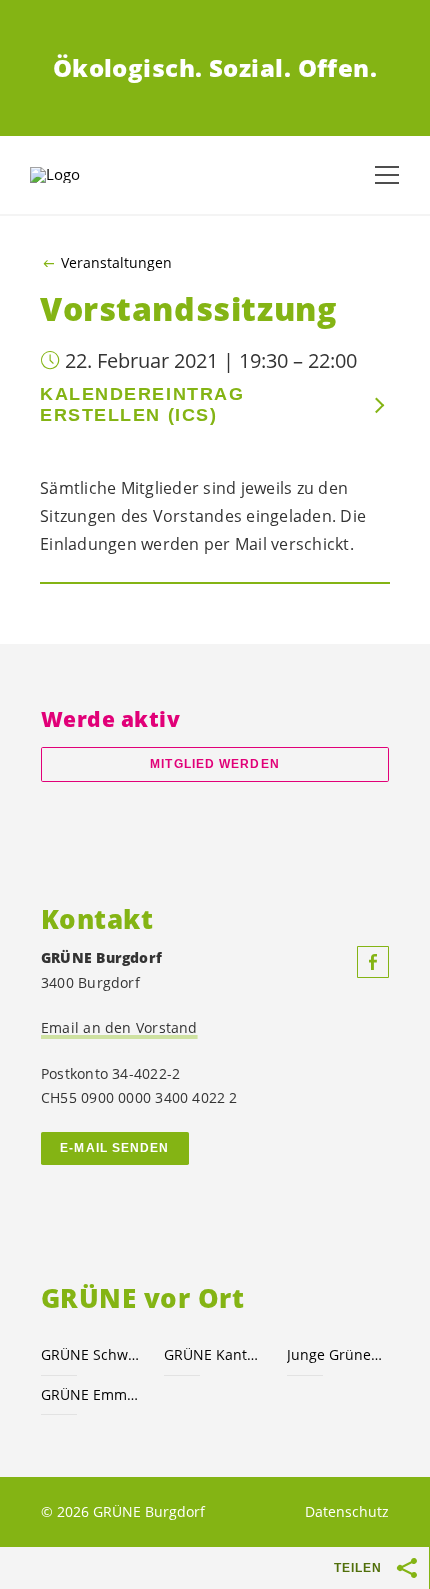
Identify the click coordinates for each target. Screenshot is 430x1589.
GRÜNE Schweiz (90, 1354)
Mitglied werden (214, 764)
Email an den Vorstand (119, 1027)
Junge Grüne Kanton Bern (336, 1354)
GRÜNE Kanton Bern (213, 1354)
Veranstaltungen (116, 263)
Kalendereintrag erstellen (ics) (142, 404)
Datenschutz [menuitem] (347, 1511)
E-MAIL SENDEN (114, 1148)
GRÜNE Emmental (90, 1394)
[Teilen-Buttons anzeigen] (408, 1568)
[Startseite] (80, 175)
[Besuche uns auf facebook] (373, 962)
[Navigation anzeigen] (387, 175)
